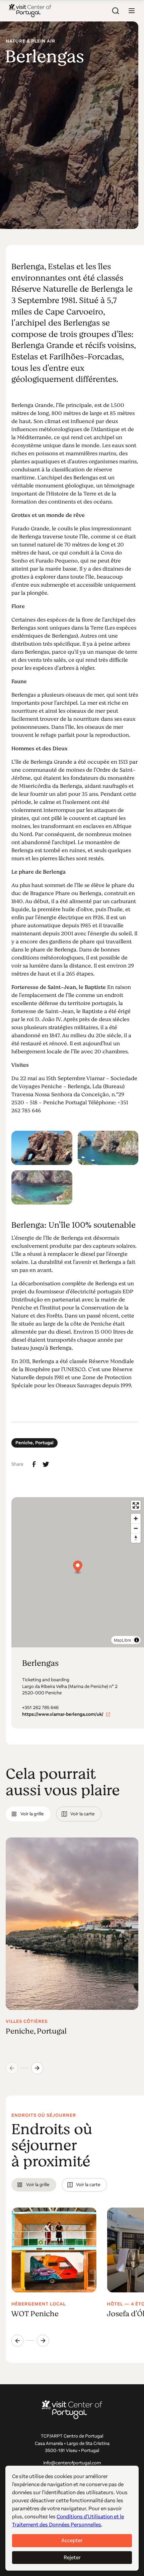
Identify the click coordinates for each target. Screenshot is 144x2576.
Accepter (72, 2540)
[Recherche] (116, 11)
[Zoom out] (136, 1528)
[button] (132, 11)
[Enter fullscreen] (136, 1505)
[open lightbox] (42, 1148)
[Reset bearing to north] (136, 1538)
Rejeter (72, 2557)
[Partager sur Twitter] (46, 1464)
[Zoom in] (136, 1518)
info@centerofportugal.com (72, 2463)
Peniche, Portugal (34, 1443)
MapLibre (123, 1640)
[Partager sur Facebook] (34, 1464)
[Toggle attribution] (137, 1640)
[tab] (28, 1814)
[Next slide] (37, 2068)
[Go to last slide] (17, 2341)
